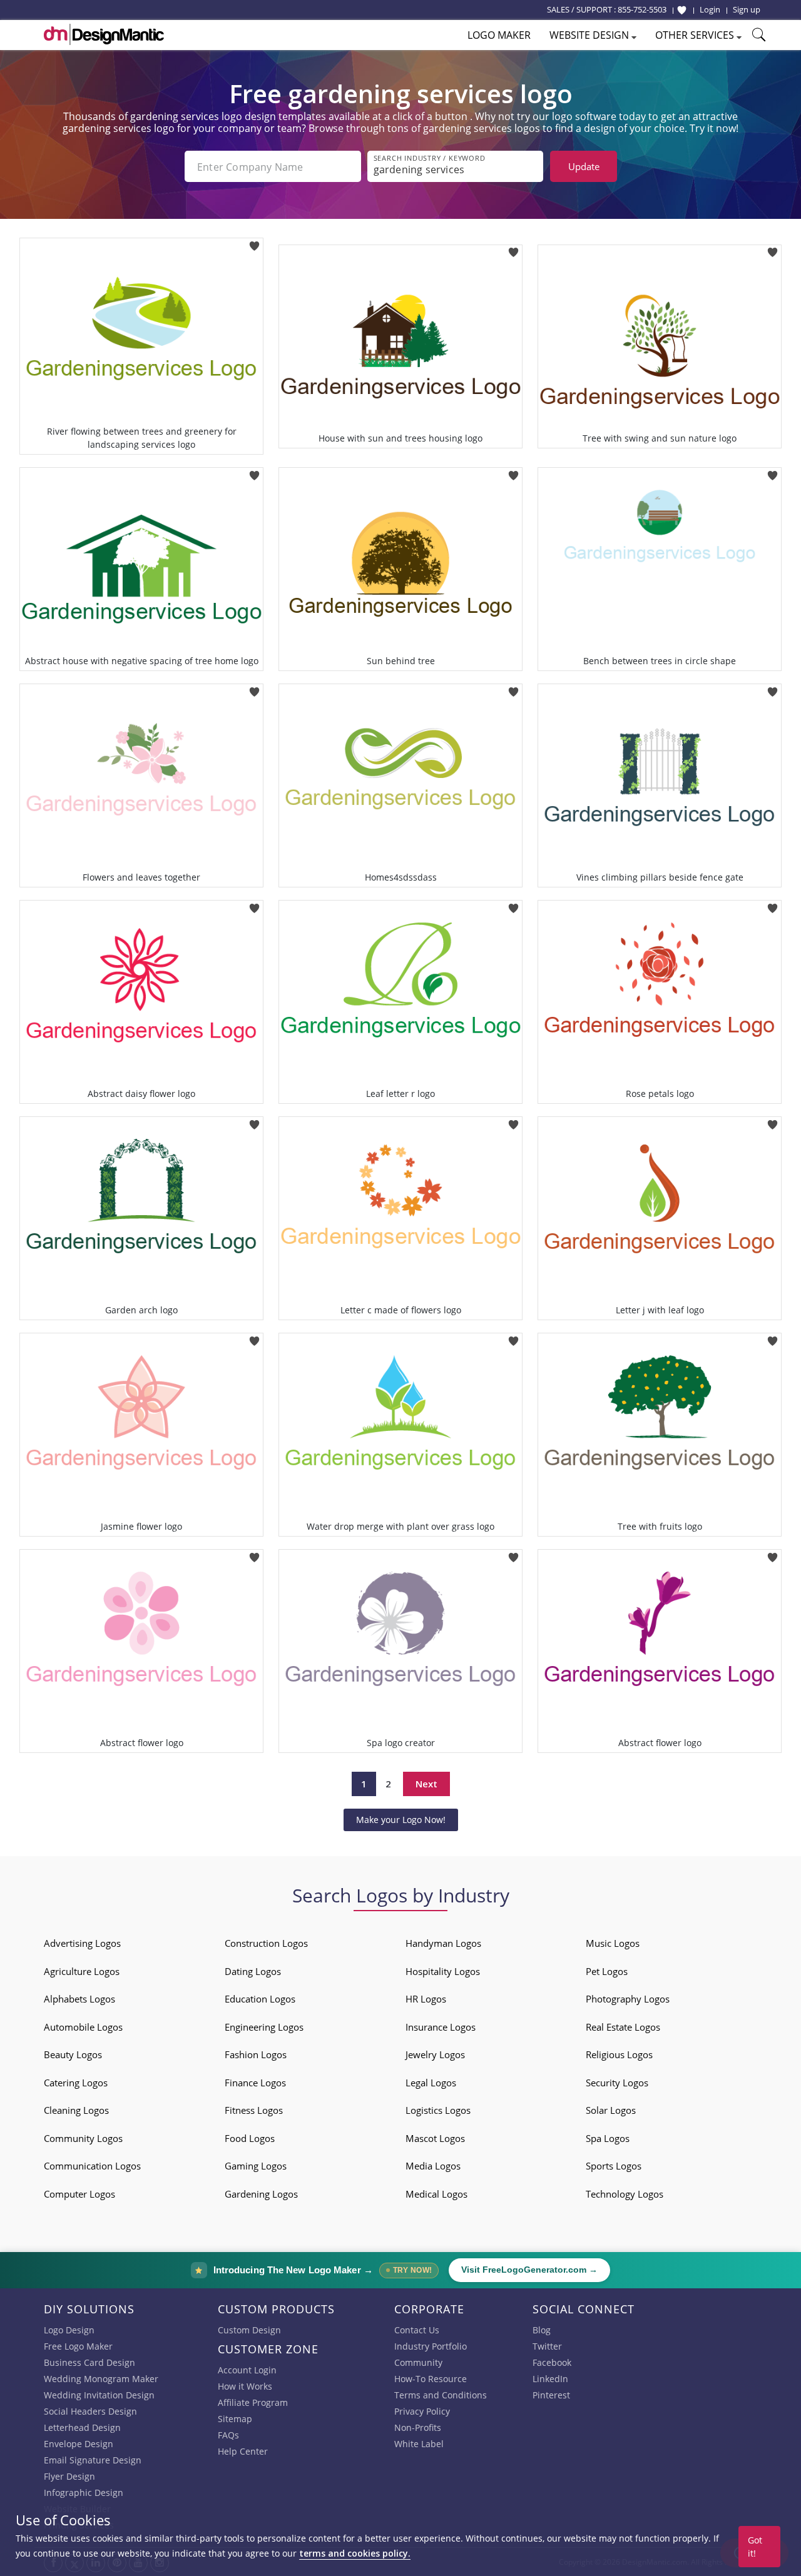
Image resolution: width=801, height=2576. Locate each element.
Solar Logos (611, 2110)
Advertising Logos (82, 1943)
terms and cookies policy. (355, 2553)
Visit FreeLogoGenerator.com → (529, 2270)
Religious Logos (619, 2054)
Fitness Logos (254, 2110)
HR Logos (426, 1999)
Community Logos (83, 2138)
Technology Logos (625, 2194)
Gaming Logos (256, 2166)
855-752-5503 (642, 9)
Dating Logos (253, 1971)
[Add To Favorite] (254, 242)
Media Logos (433, 2166)
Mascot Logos (435, 2138)
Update (584, 166)
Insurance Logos (441, 2027)
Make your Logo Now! (401, 1820)
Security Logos (617, 2083)
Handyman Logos (443, 1943)
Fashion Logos (256, 2054)
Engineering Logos (264, 2027)
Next (426, 1784)
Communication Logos (92, 2166)
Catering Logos (76, 2083)
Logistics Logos (438, 2110)
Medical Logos (436, 2194)
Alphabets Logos (79, 1999)
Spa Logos (608, 2138)
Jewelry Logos (435, 2054)
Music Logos (613, 1943)
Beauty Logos (73, 2054)
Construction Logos (266, 1943)
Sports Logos (614, 2166)
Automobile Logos (83, 2027)
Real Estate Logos (623, 2027)
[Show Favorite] (682, 10)
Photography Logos (628, 1999)
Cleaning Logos (76, 2110)
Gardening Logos (261, 2194)
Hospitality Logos (443, 1971)
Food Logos (250, 2138)
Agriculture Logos (82, 1971)
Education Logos (260, 1999)
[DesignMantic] (104, 34)
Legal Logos (431, 2083)
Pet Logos (607, 1971)
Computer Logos (79, 2194)
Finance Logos (255, 2083)
